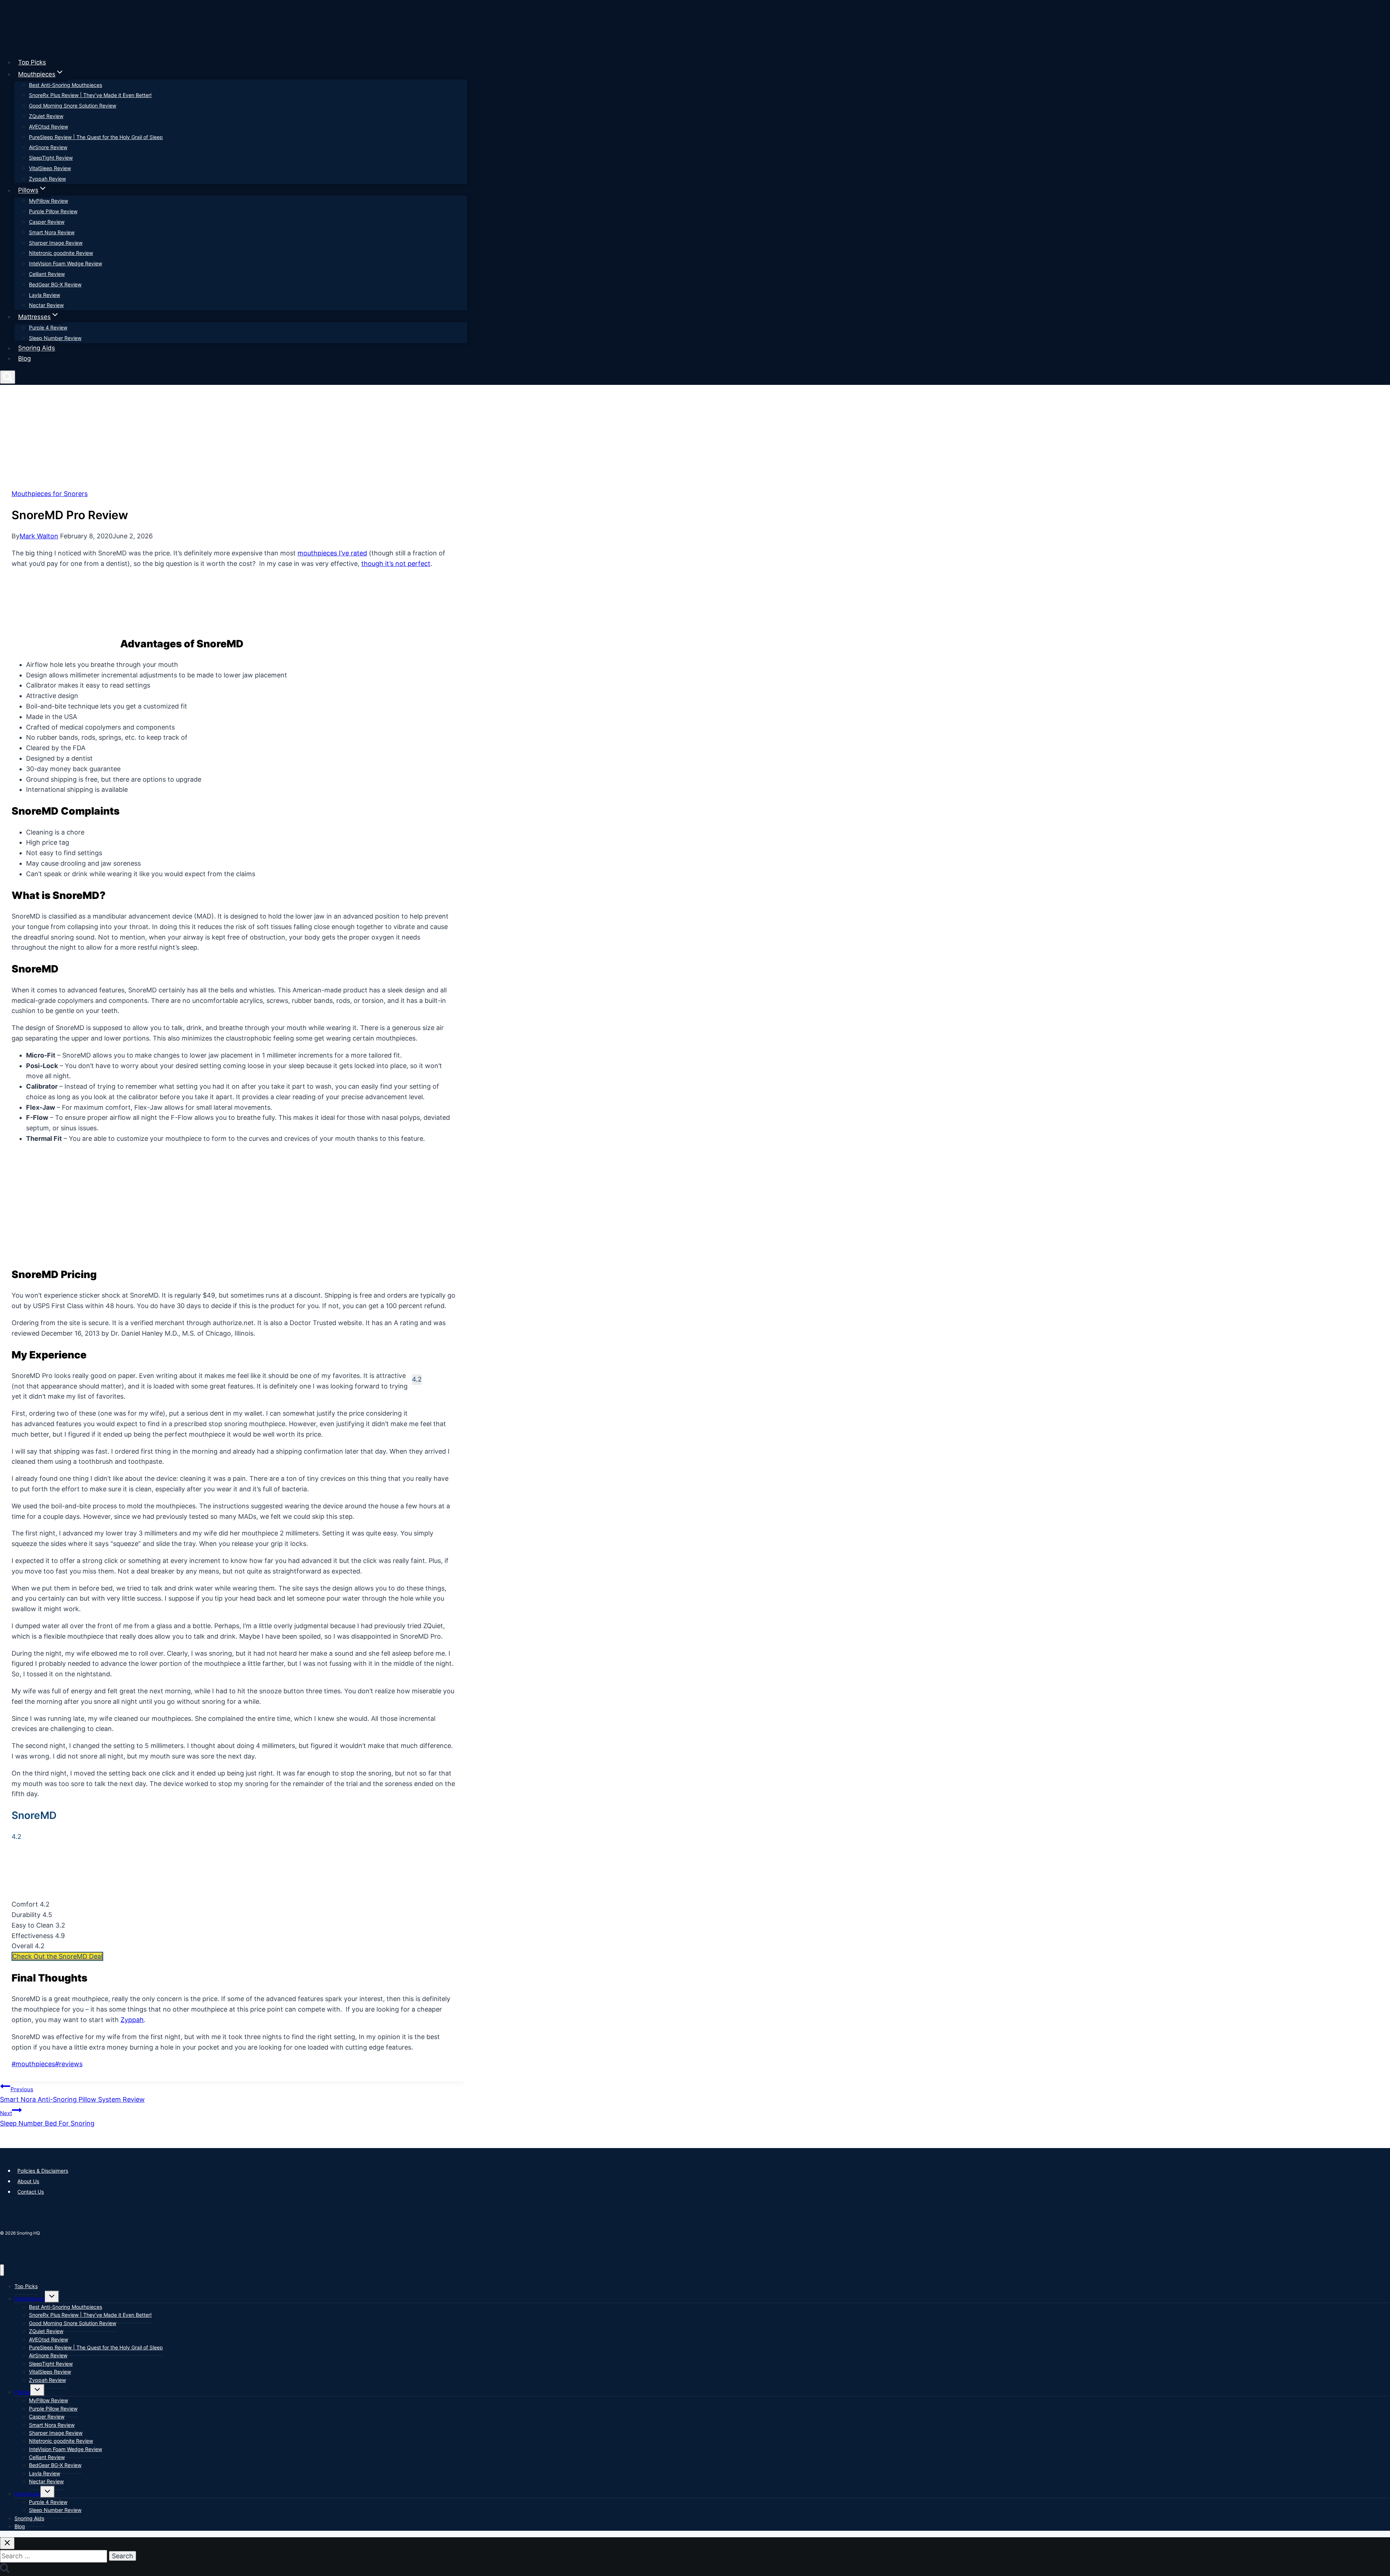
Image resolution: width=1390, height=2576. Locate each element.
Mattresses (28, 2494)
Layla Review (45, 295)
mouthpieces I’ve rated (332, 553)
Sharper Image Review (56, 243)
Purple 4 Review (48, 327)
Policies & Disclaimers (43, 2171)
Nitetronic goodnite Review (61, 253)
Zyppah (132, 2020)
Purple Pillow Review (53, 211)
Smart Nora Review (52, 232)
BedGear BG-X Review (55, 284)
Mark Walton (39, 536)
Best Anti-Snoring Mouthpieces (66, 85)
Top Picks (32, 62)
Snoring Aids (37, 348)
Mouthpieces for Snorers (50, 494)
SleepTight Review (51, 158)
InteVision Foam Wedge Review (66, 263)
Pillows (22, 2392)
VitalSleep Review (50, 168)
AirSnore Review (48, 147)
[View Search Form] (8, 377)
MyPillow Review (49, 201)
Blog (24, 358)
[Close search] (7, 2543)
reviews (69, 2064)
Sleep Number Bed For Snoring (47, 2118)
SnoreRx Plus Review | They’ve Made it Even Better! (90, 95)
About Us (28, 2181)
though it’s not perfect (396, 564)
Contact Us (31, 2192)
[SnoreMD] (39, 1894)
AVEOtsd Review (49, 127)
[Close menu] (2, 2270)
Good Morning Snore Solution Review (73, 106)
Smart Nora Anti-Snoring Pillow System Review (72, 2094)
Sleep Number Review (55, 338)
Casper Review (47, 222)
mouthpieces (33, 2064)
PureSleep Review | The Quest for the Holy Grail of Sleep (96, 137)
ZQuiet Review (46, 116)
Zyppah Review (47, 179)
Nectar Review (46, 305)
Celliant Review (47, 274)
